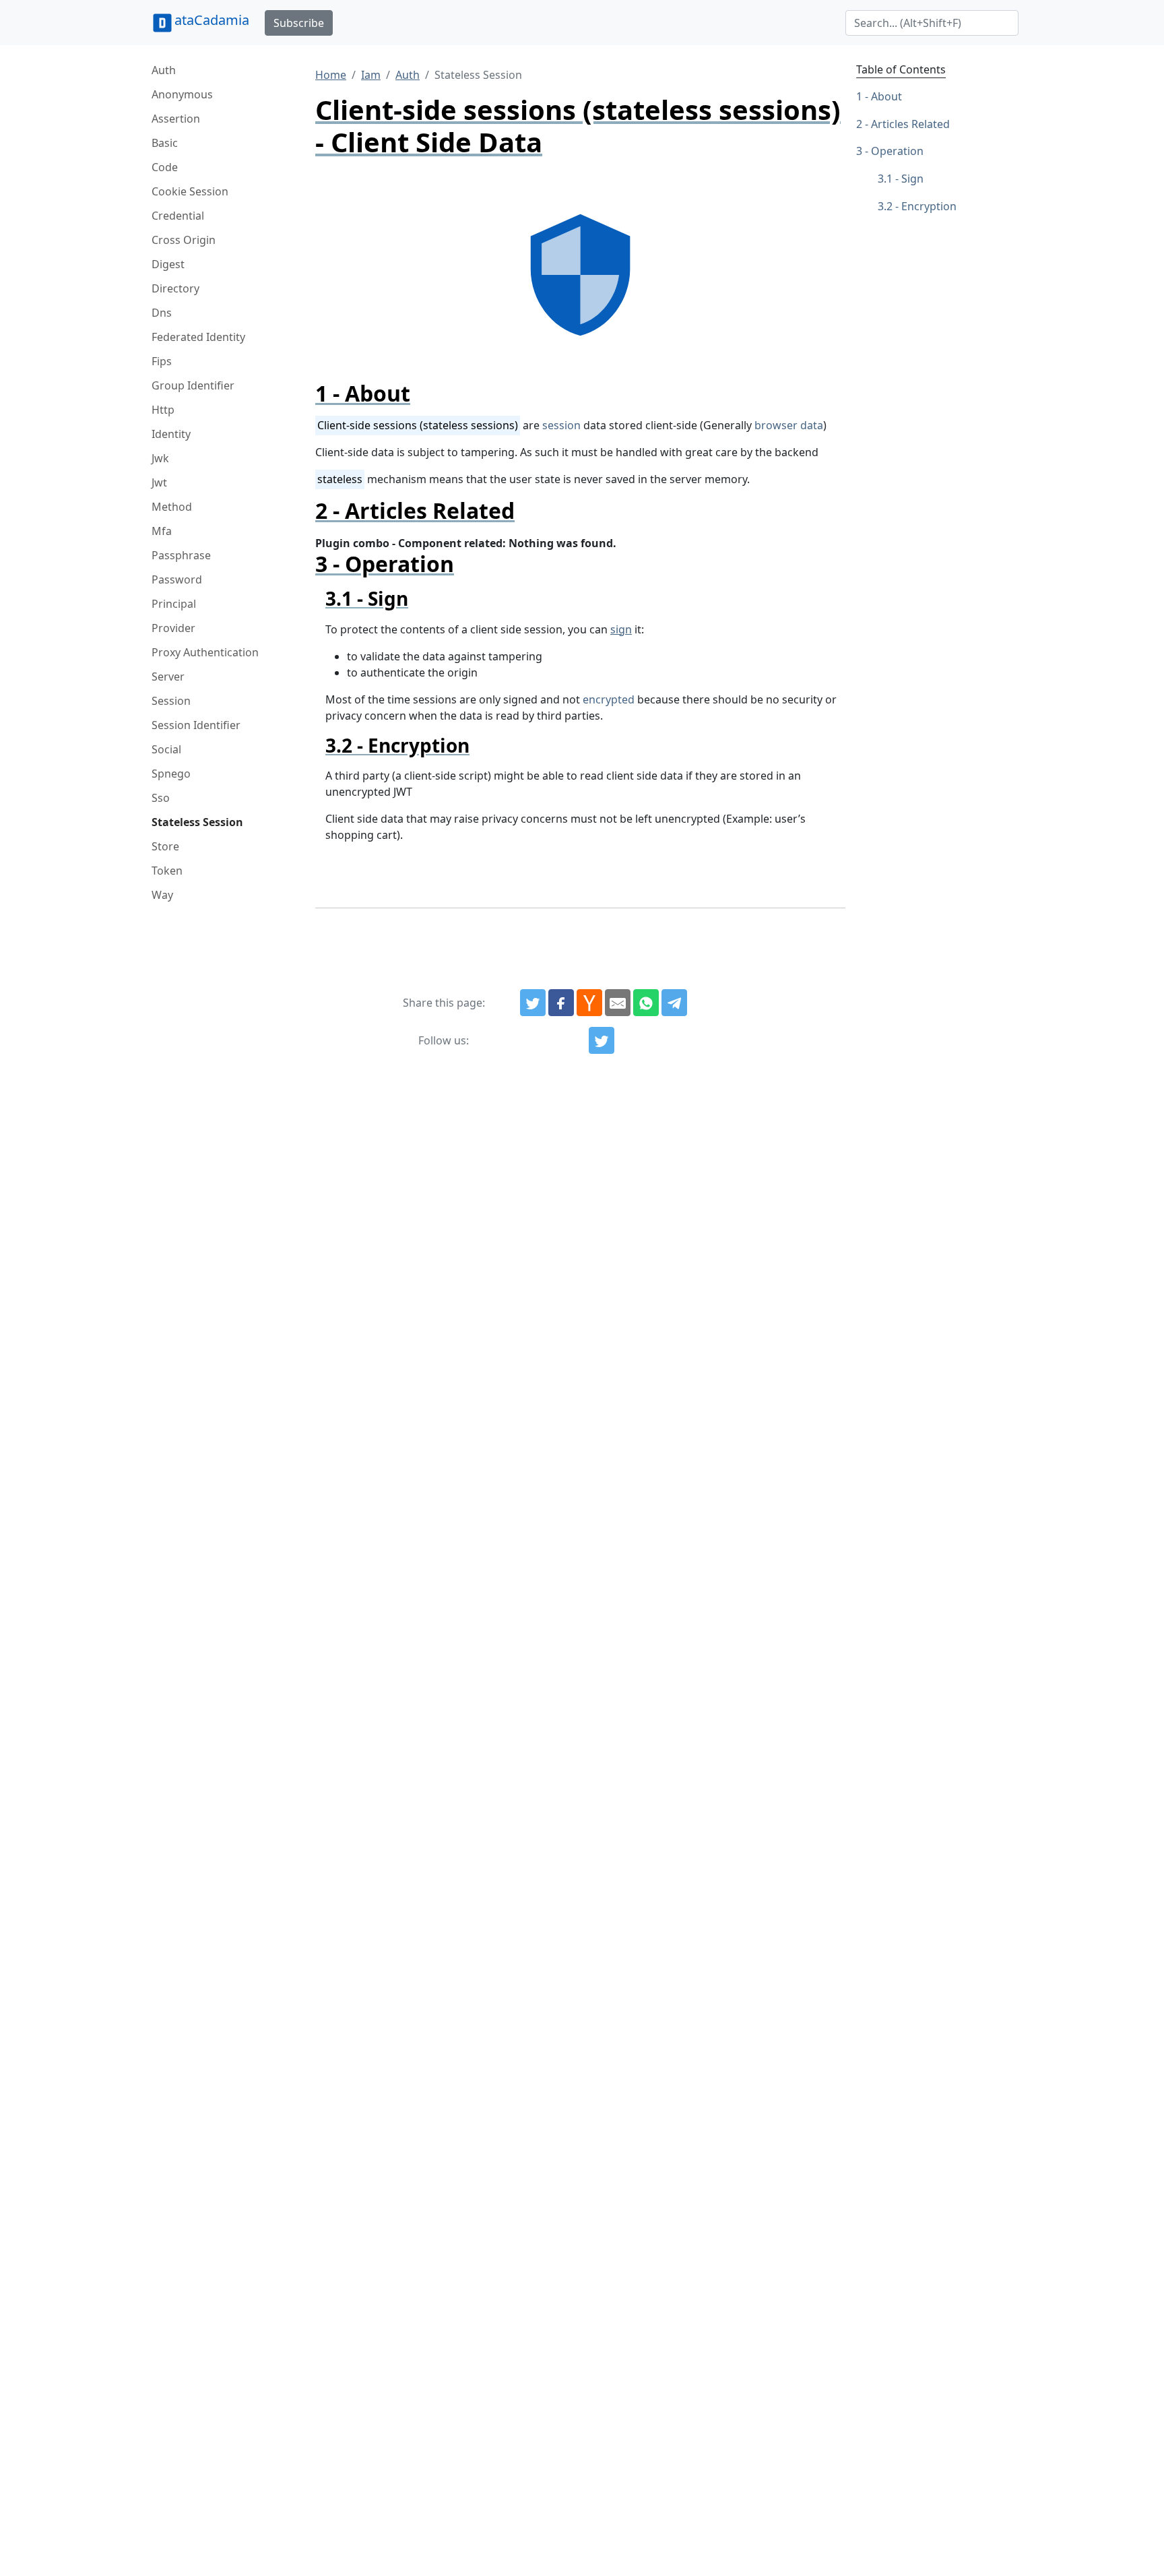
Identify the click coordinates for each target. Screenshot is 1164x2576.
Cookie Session (190, 191)
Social (166, 749)
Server (168, 677)
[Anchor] (421, 393)
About (886, 96)
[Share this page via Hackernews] (589, 1003)
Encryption (929, 206)
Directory (175, 288)
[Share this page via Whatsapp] (646, 1003)
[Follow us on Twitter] (602, 1040)
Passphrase (181, 555)
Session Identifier (196, 725)
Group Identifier (193, 385)
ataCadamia (212, 20)
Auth (164, 70)
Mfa (162, 531)
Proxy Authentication (205, 652)
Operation (897, 152)
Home (331, 75)
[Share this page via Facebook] (561, 1003)
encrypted (609, 699)
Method (172, 507)
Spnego (171, 774)
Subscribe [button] (299, 23)
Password (177, 579)
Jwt (159, 482)
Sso (161, 798)
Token (167, 871)
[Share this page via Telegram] (674, 1003)
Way (162, 895)
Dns (162, 313)
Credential (178, 216)
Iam (371, 75)
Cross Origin (184, 240)
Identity (171, 434)
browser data (789, 425)
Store (165, 846)
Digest (168, 264)
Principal (174, 604)
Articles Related (910, 124)
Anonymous (182, 94)
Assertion (176, 119)
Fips (162, 361)
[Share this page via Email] (618, 1003)
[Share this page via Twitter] (533, 1003)
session (561, 425)
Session (171, 701)
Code (165, 167)
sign (621, 629)
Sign (912, 179)
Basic (165, 143)
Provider (173, 628)
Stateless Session (197, 822)
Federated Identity (198, 337)
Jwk (160, 458)
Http (163, 410)
